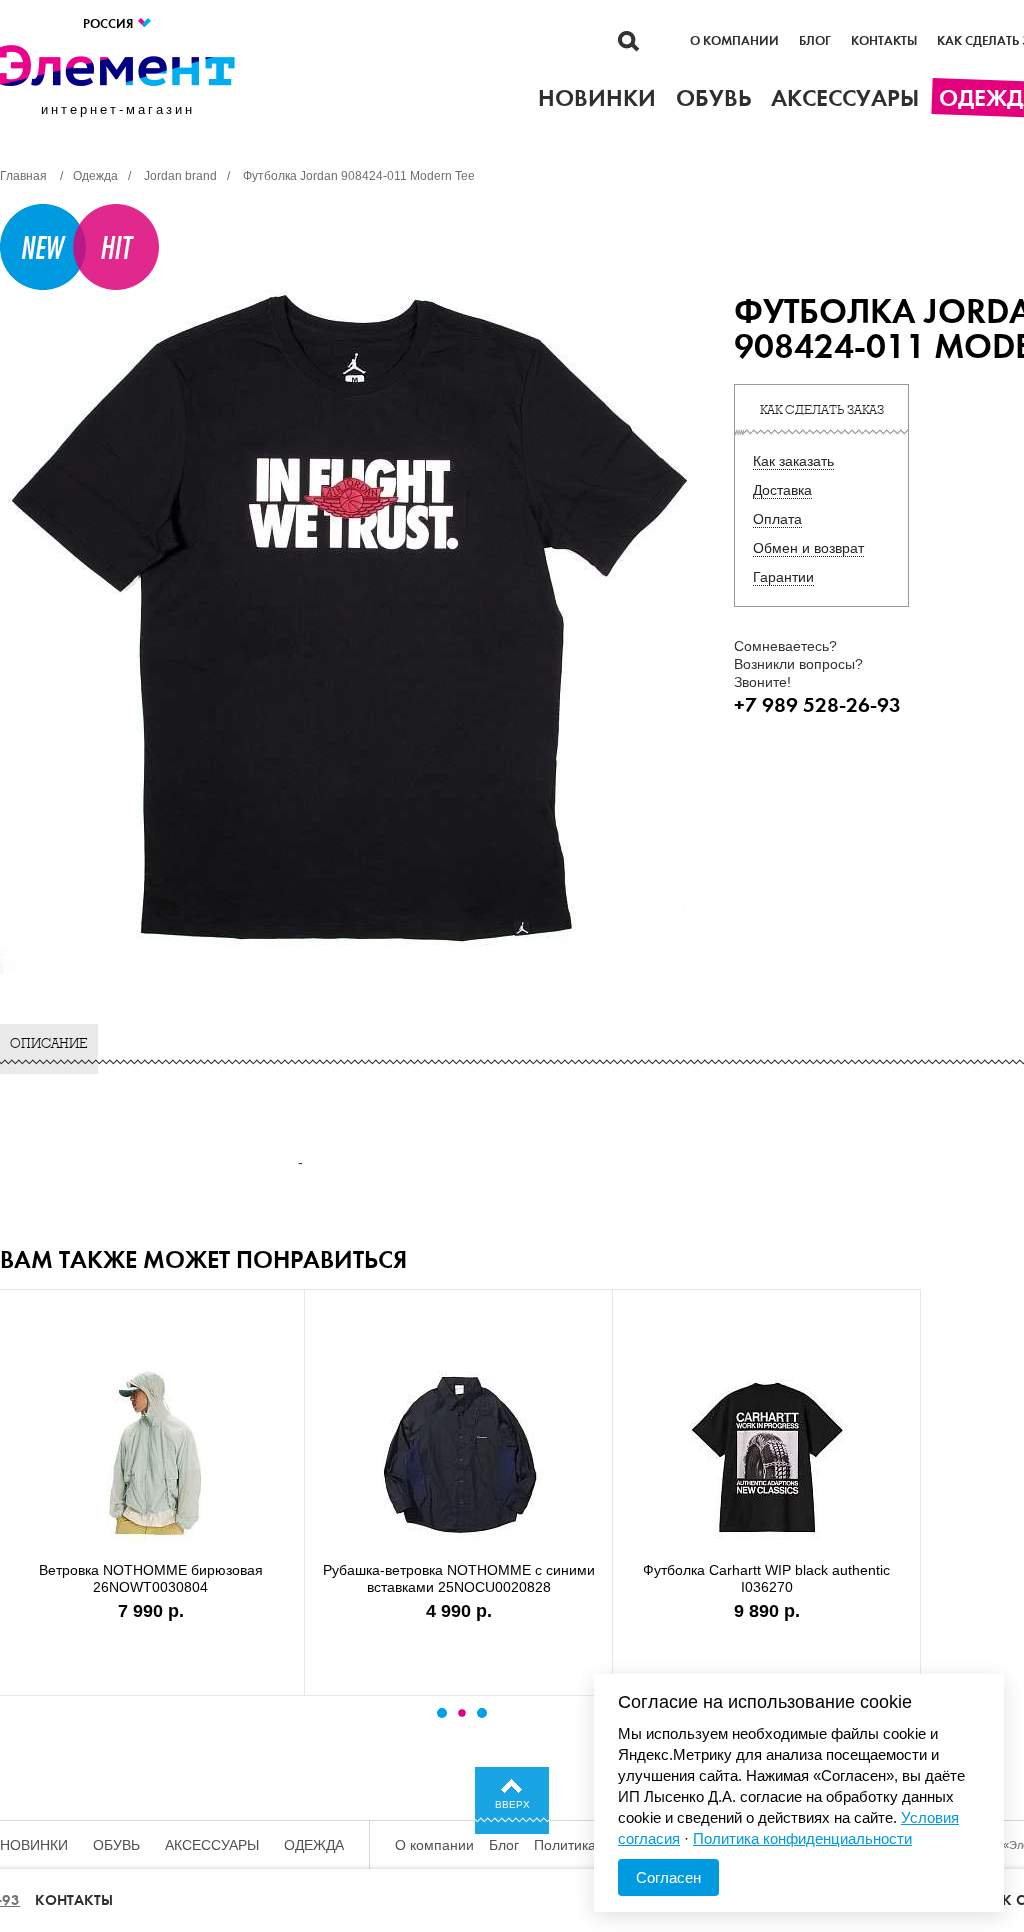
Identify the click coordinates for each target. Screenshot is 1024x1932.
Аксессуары (212, 1845)
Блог (815, 41)
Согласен (668, 1877)
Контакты (884, 41)
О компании (734, 41)
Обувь (116, 1845)
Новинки (34, 1845)
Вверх (512, 1804)
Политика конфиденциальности (802, 1838)
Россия (109, 23)
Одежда (314, 1845)
